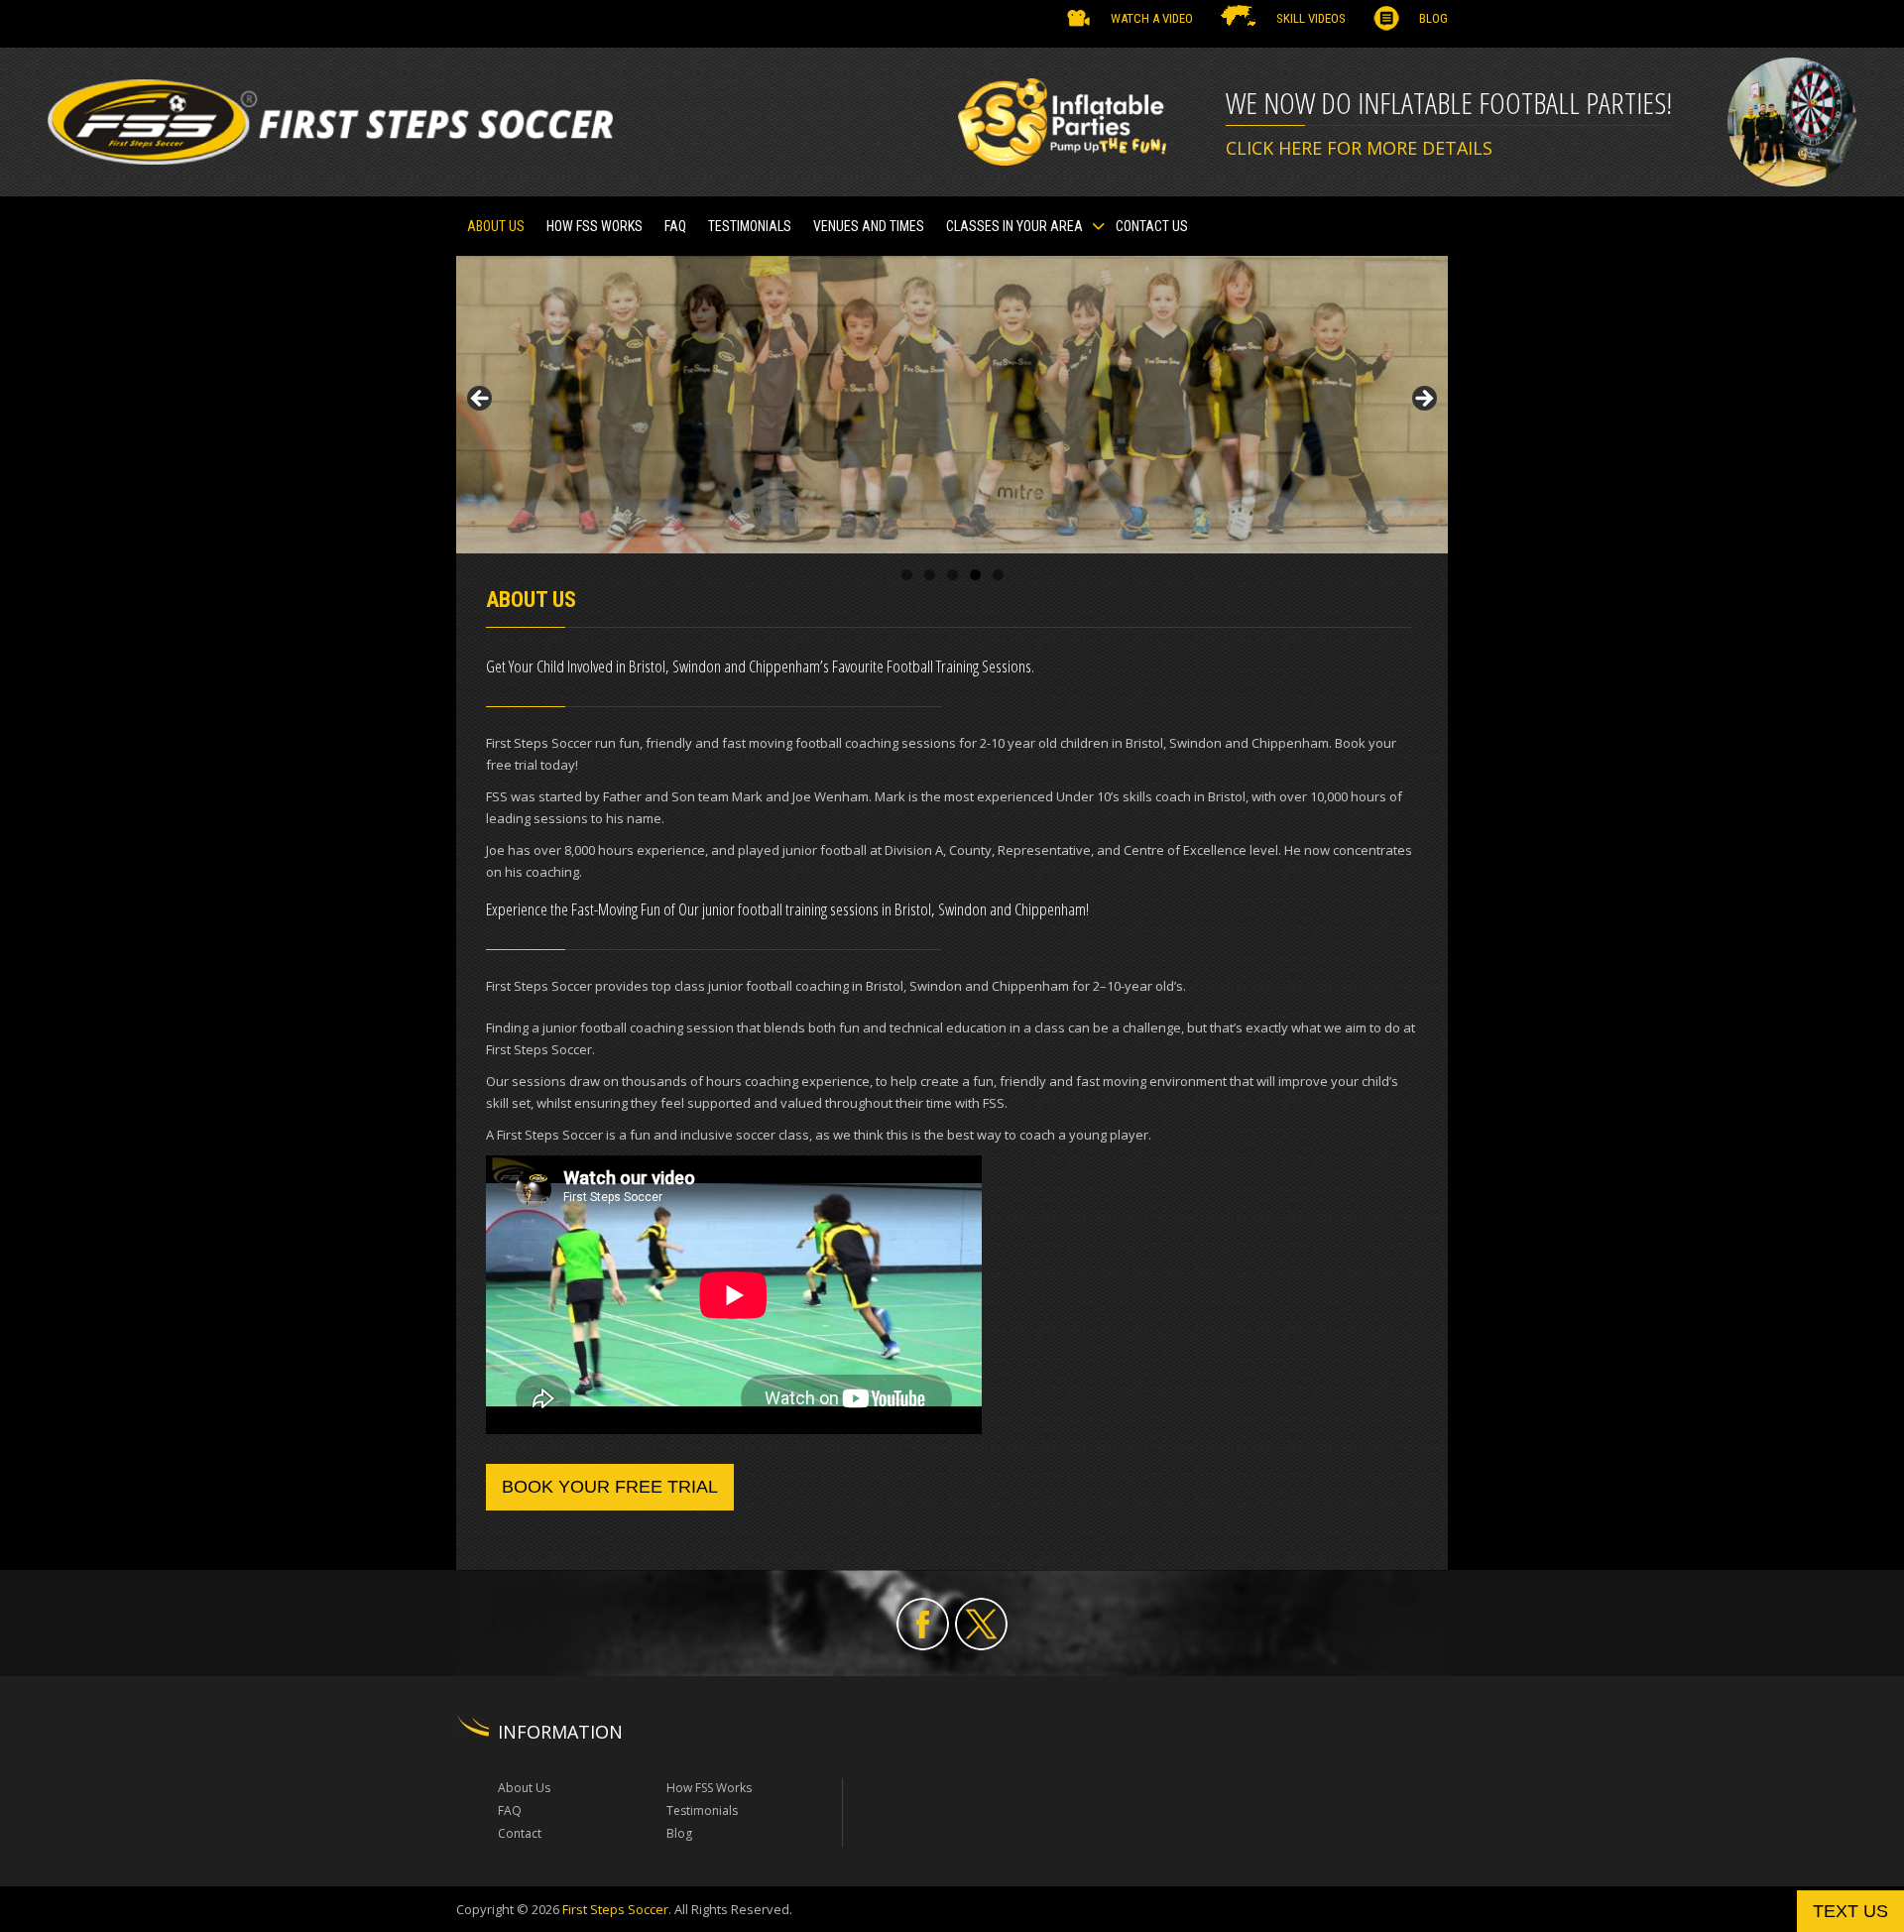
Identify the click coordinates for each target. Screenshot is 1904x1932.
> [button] (1423, 400)
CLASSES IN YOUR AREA (1014, 226)
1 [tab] (907, 575)
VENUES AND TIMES (869, 226)
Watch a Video (1152, 18)
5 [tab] (998, 575)
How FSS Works (595, 226)
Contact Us (1152, 226)
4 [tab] (975, 575)
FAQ (675, 226)
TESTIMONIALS (750, 226)
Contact (520, 1833)
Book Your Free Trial (610, 1487)
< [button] (481, 400)
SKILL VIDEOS (1311, 18)
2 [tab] (930, 575)
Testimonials (702, 1811)
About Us (496, 226)
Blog (1433, 18)
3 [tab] (952, 575)
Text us (1850, 1911)
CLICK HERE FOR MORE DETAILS (1359, 148)
